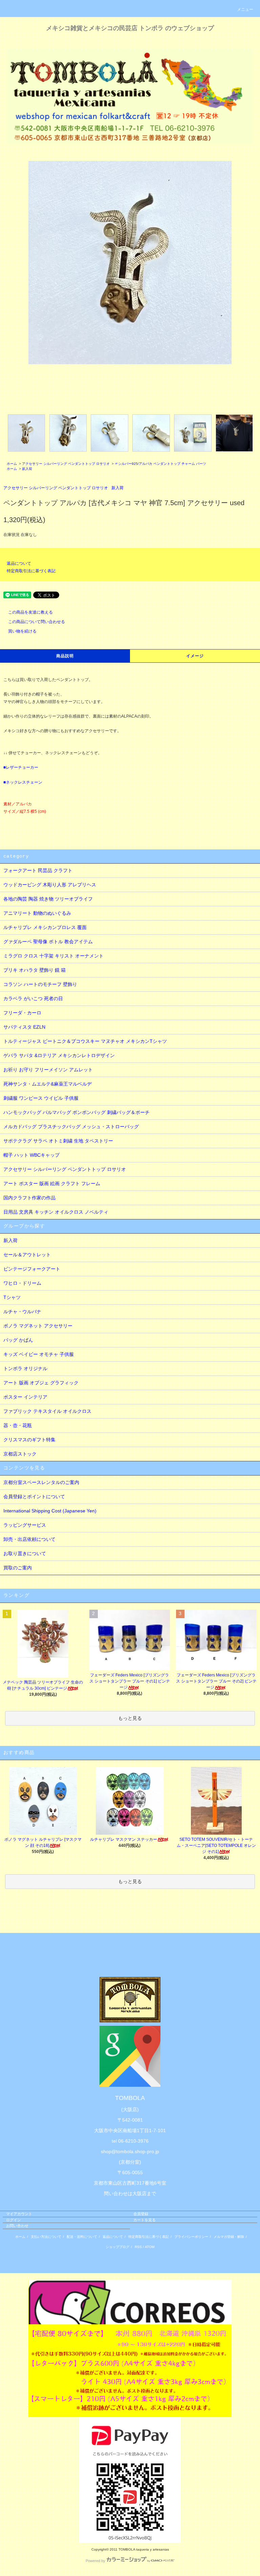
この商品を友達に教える (30, 612)
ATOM (150, 2247)
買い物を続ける (22, 631)
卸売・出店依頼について (29, 1539)
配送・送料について (82, 2237)
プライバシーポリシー (191, 2237)
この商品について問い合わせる (37, 622)
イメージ (195, 656)
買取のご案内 (18, 1568)
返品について (19, 563)
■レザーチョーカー (21, 767)
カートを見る (145, 2220)
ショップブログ (117, 2247)
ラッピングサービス (25, 1525)
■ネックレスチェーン (23, 782)
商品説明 (65, 656)
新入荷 (27, 469)
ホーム (12, 464)
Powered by (95, 2561)
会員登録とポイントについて (34, 1497)
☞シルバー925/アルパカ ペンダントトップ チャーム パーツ (160, 464)
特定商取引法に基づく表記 (31, 571)
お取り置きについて (25, 1553)
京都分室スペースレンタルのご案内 (41, 1482)
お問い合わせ (17, 2226)
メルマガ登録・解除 (229, 2237)
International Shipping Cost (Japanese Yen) (50, 1511)
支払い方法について (46, 2237)
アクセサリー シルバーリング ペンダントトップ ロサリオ (66, 464)
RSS (138, 2247)
